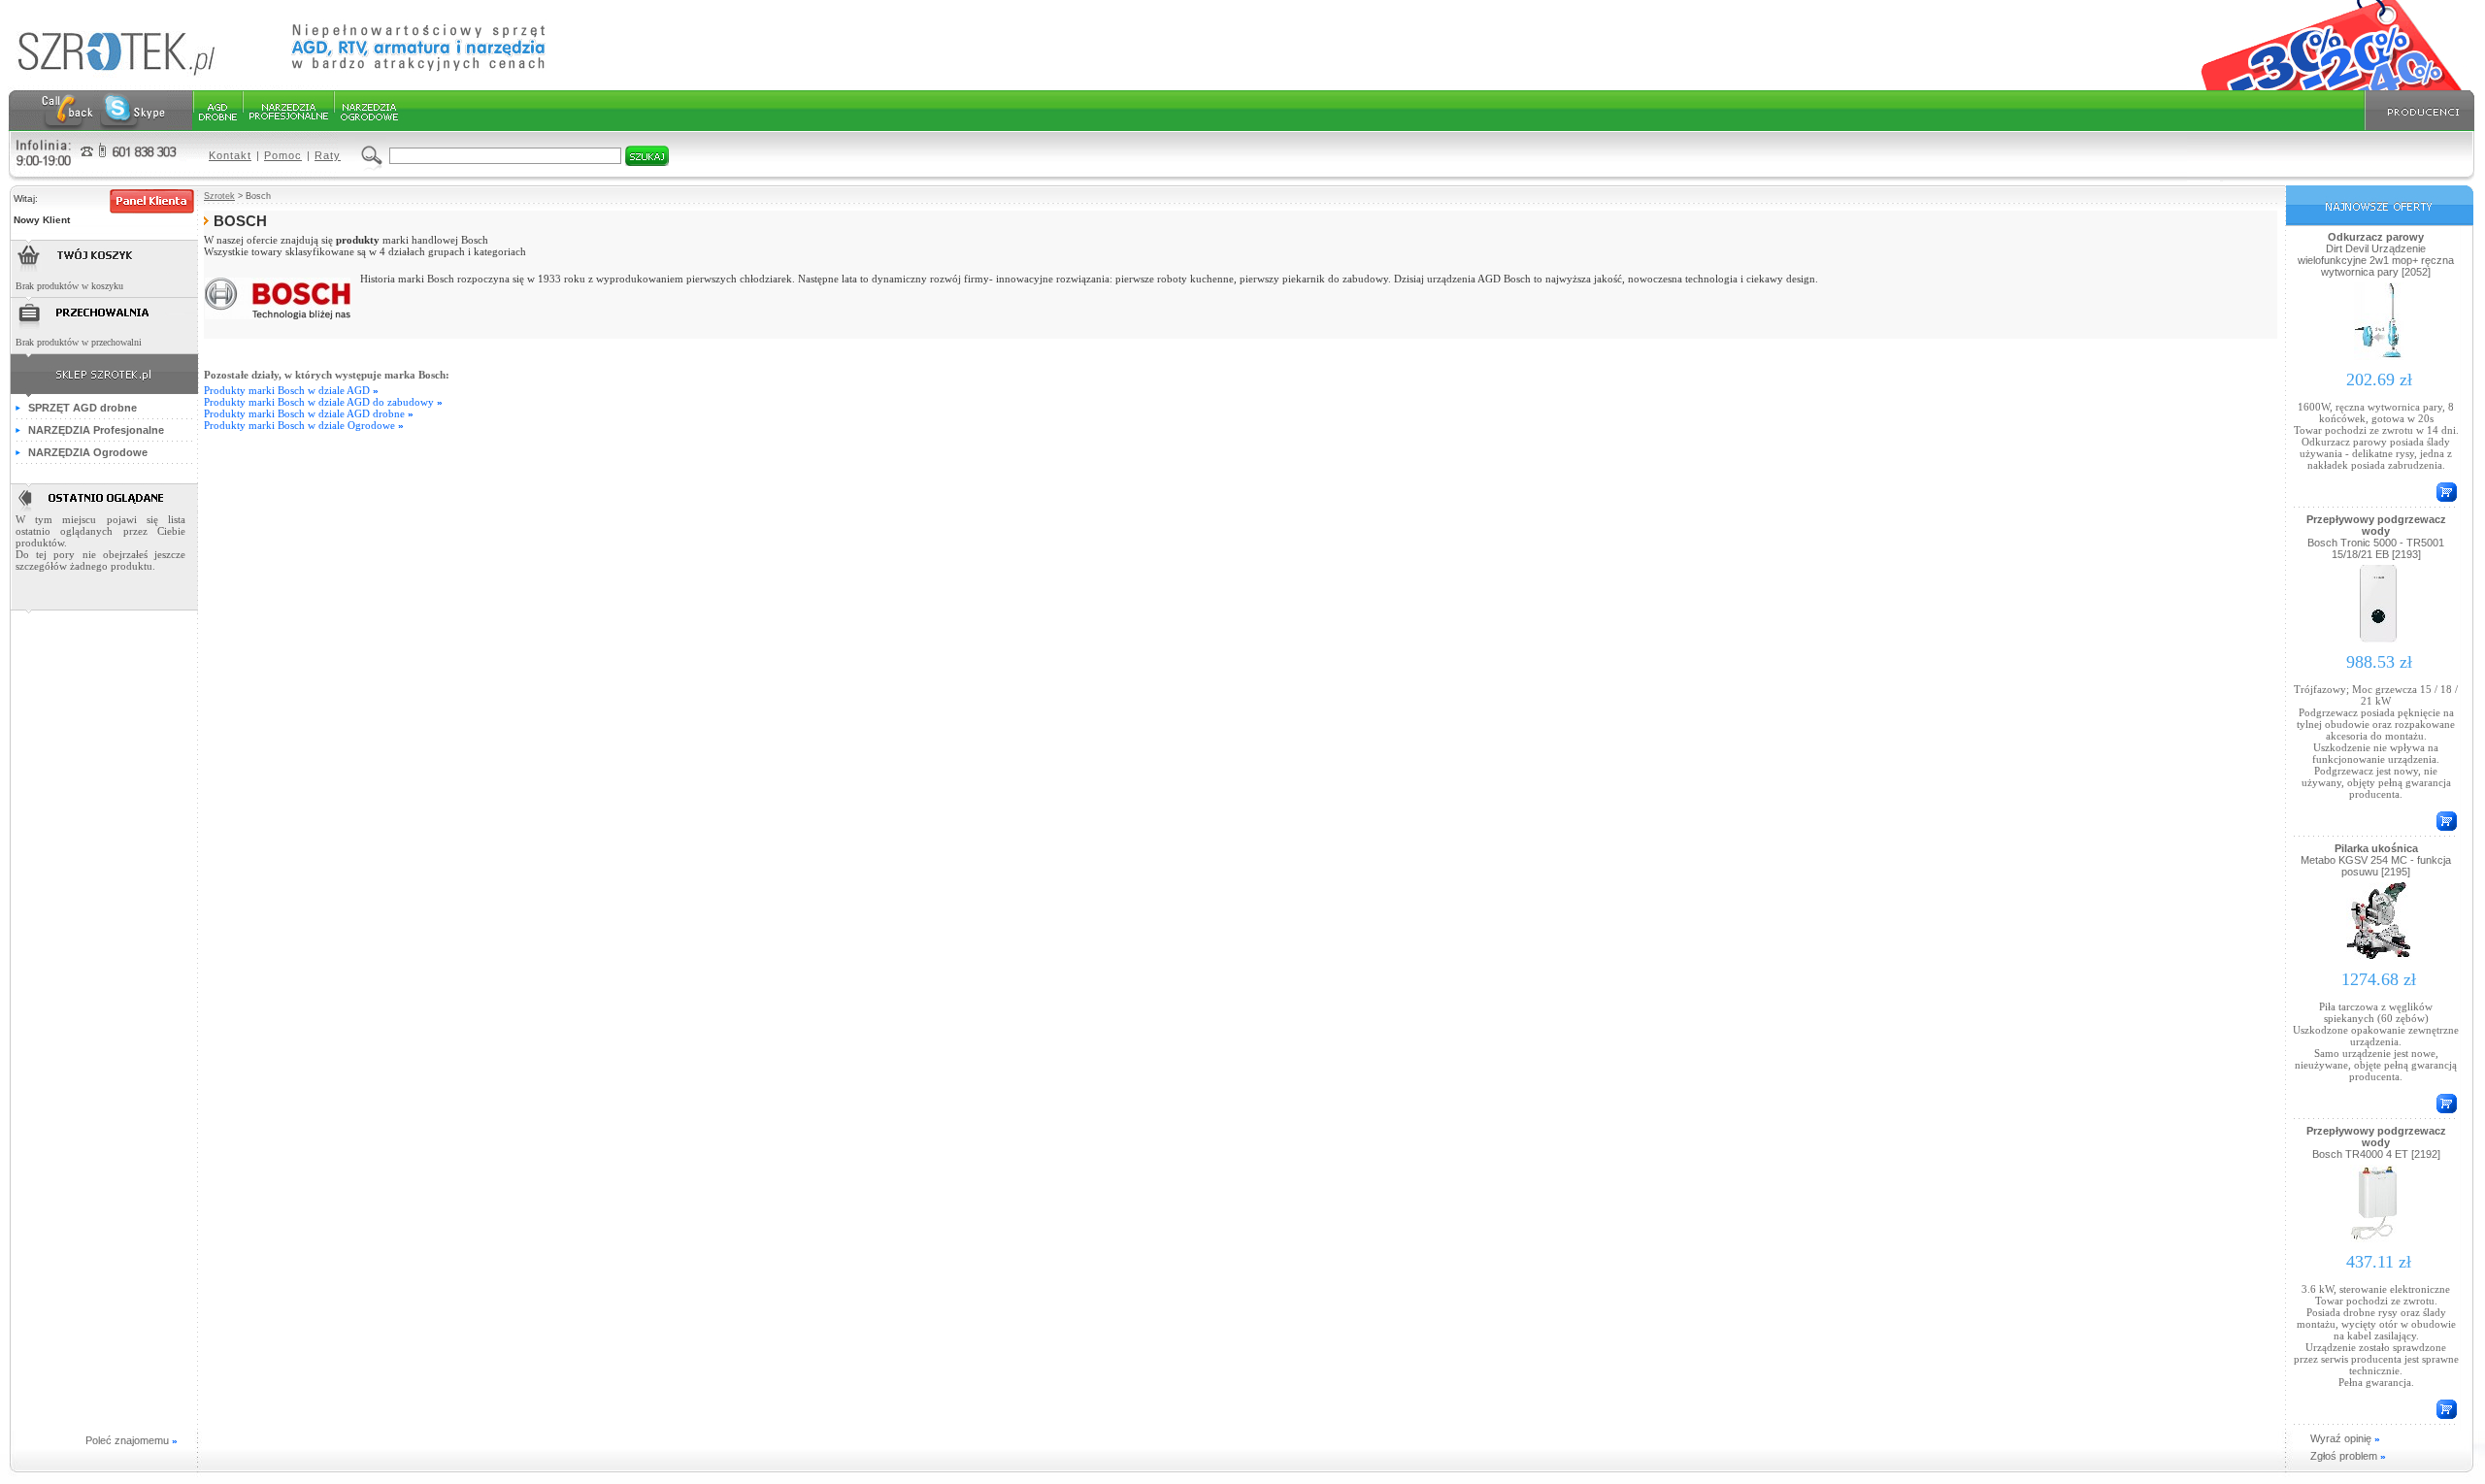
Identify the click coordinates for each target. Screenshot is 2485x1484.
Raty (328, 155)
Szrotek (219, 196)
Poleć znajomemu (132, 1440)
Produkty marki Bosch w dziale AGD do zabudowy (323, 402)
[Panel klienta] (152, 201)
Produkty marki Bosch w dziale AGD (291, 390)
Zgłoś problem (2348, 1456)
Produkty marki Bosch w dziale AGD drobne (309, 413)
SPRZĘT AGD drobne (83, 408)
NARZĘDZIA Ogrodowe (88, 452)
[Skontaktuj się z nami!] (67, 111)
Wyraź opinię (2345, 1438)
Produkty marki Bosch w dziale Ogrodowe (304, 425)
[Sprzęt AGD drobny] (217, 111)
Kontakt (230, 155)
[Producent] (2417, 111)
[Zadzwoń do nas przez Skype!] (133, 111)
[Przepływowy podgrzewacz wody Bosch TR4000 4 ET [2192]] (2379, 1241)
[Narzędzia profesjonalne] (287, 111)
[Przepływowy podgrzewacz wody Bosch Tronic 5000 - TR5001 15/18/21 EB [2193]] (2379, 642)
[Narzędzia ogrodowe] (368, 111)
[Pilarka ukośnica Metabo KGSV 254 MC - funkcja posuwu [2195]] (2379, 959)
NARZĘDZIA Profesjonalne (96, 430)
